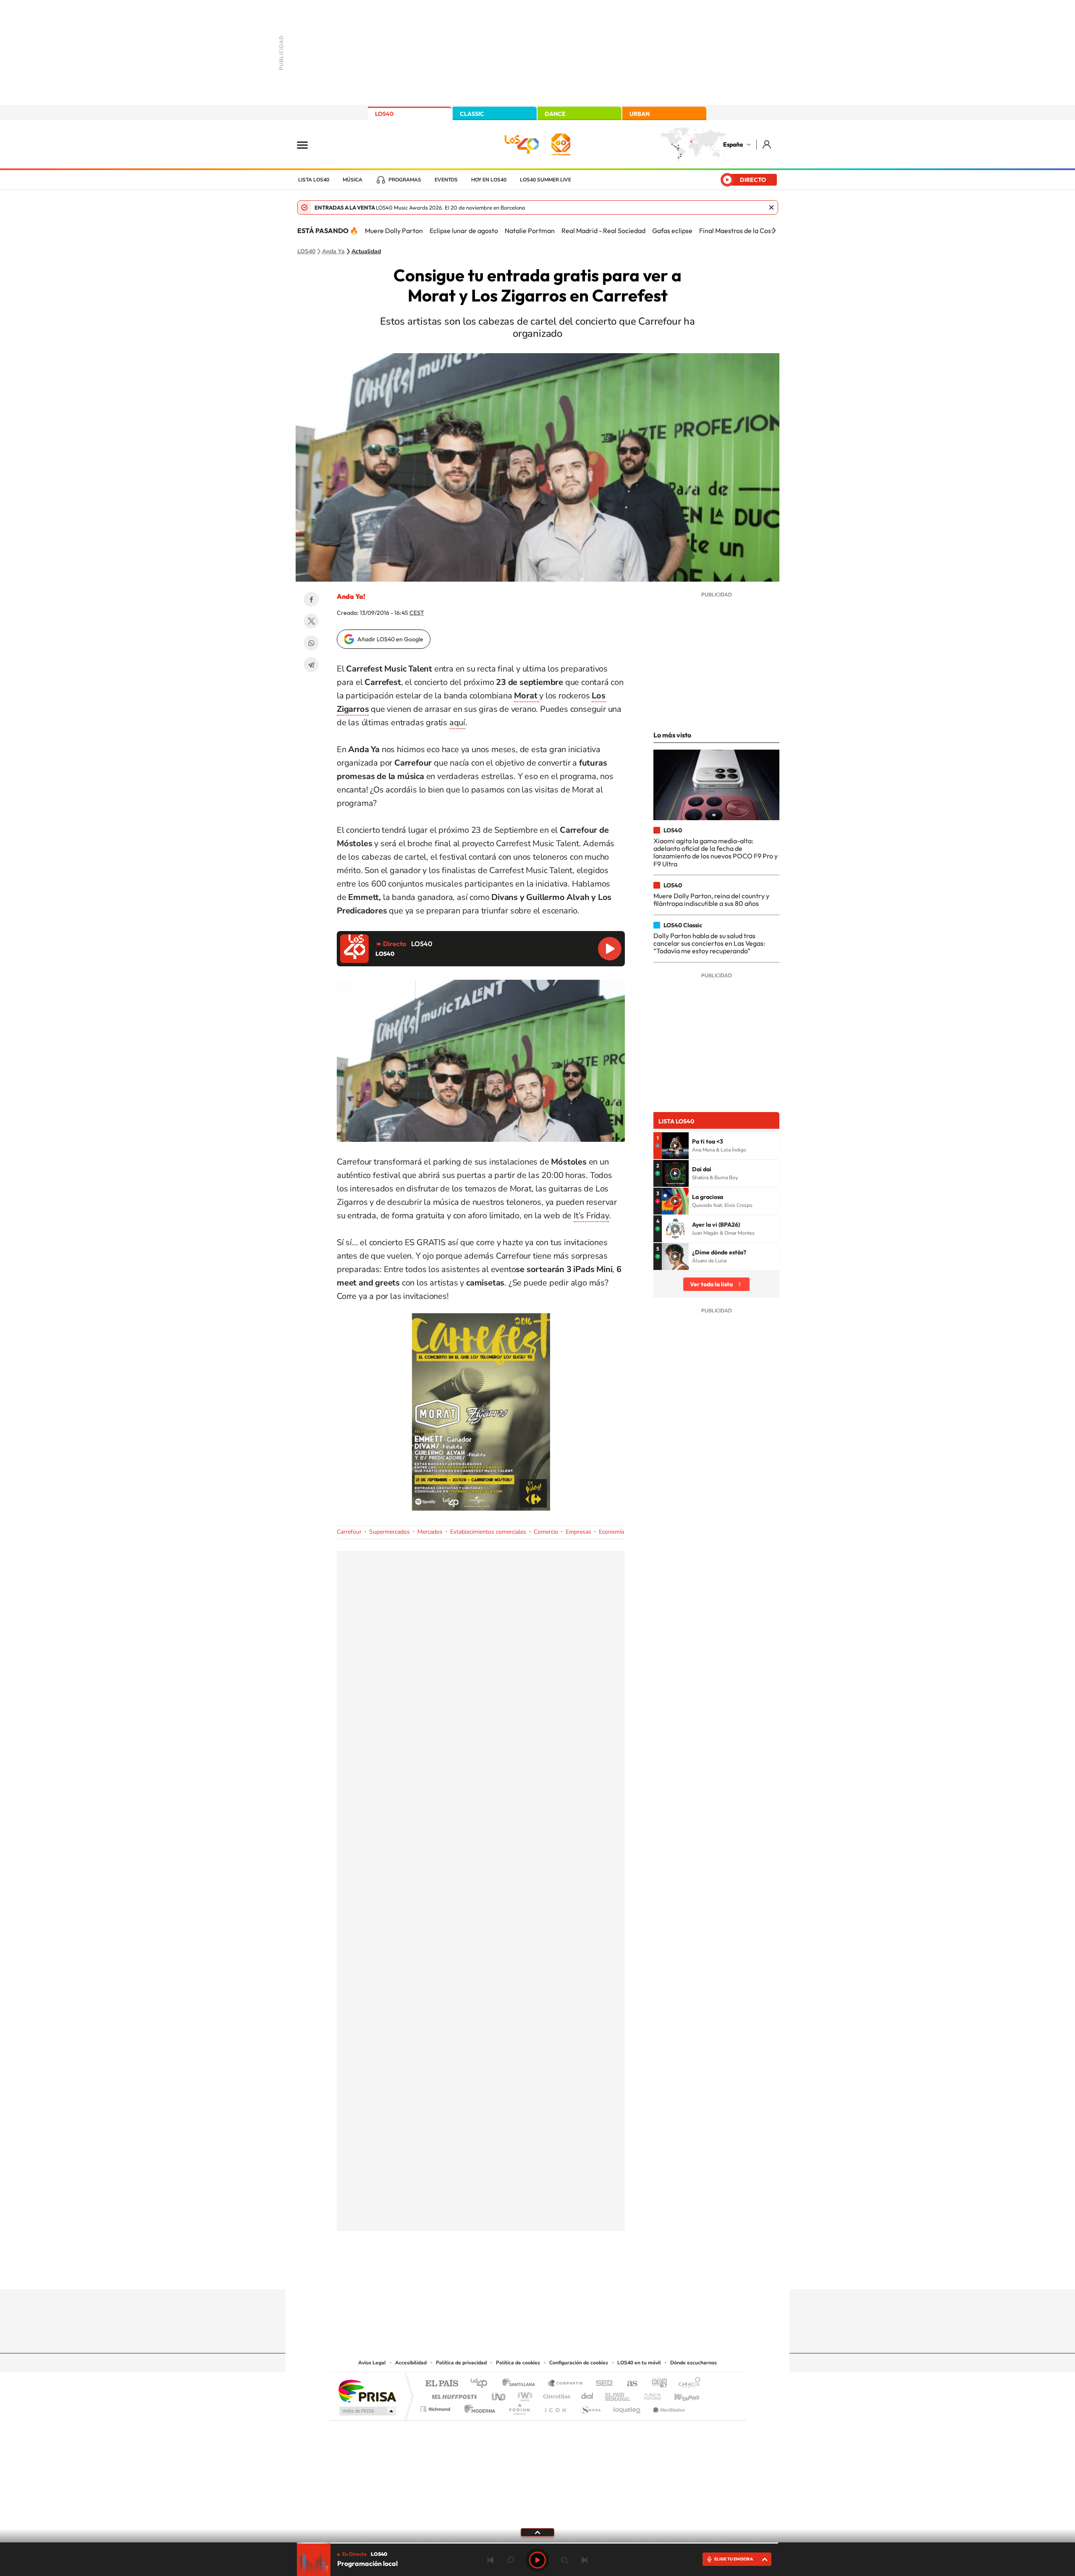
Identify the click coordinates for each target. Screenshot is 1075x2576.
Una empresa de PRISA (367, 2391)
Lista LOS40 (314, 180)
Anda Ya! (351, 596)
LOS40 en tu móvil (639, 2363)
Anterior (490, 2560)
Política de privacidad (461, 2363)
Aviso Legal (372, 2363)
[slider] (537, 2543)
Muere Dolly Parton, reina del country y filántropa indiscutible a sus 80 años (711, 900)
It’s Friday (591, 1216)
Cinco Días (556, 2394)
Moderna (478, 2407)
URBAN (640, 114)
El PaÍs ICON (555, 2407)
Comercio (546, 1532)
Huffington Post (453, 2394)
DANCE (555, 114)
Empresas (578, 1532)
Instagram (487, 2273)
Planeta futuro (649, 2394)
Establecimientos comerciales (488, 1532)
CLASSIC (472, 114)
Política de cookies (518, 2363)
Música (353, 180)
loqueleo (627, 2407)
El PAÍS (442, 2384)
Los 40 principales (482, 2384)
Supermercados (389, 1532)
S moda (590, 2407)
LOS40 (384, 114)
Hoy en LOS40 (489, 180)
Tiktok (504, 2273)
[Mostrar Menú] (308, 144)
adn (656, 2384)
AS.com (628, 2384)
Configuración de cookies (579, 2363)
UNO (499, 2394)
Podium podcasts (519, 2407)
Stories (588, 2273)
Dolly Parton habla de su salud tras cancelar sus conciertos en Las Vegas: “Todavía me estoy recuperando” (709, 943)
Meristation (668, 2407)
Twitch (571, 2273)
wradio (523, 2394)
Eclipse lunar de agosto (464, 231)
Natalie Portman (530, 231)
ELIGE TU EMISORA (734, 2559)
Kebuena (679, 2394)
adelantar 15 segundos (564, 2560)
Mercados (430, 1532)
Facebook (311, 599)
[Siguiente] (774, 231)
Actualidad (366, 252)
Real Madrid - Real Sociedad (603, 231)
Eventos (446, 180)
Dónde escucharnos (694, 2363)
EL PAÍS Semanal (618, 2394)
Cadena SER (602, 2384)
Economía (611, 1532)
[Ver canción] (675, 1146)
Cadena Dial (587, 2394)
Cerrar (771, 207)
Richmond (436, 2407)
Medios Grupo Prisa (367, 2411)
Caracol (687, 2384)
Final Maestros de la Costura (741, 231)
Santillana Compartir (566, 2384)
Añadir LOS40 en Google (390, 639)
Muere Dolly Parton (394, 231)
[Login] (767, 144)
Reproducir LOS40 (610, 949)
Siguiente (585, 2560)
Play (537, 2560)
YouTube (521, 2273)
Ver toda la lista (711, 1284)
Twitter (311, 621)
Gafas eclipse (672, 231)
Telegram (311, 665)
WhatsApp (311, 643)
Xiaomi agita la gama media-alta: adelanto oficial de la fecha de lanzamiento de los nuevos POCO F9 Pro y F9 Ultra (716, 852)
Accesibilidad (411, 2363)
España (733, 144)
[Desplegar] (537, 2532)
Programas (405, 180)
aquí (457, 723)
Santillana (521, 2384)
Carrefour (349, 1532)
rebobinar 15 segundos (511, 2560)
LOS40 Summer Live (545, 180)
